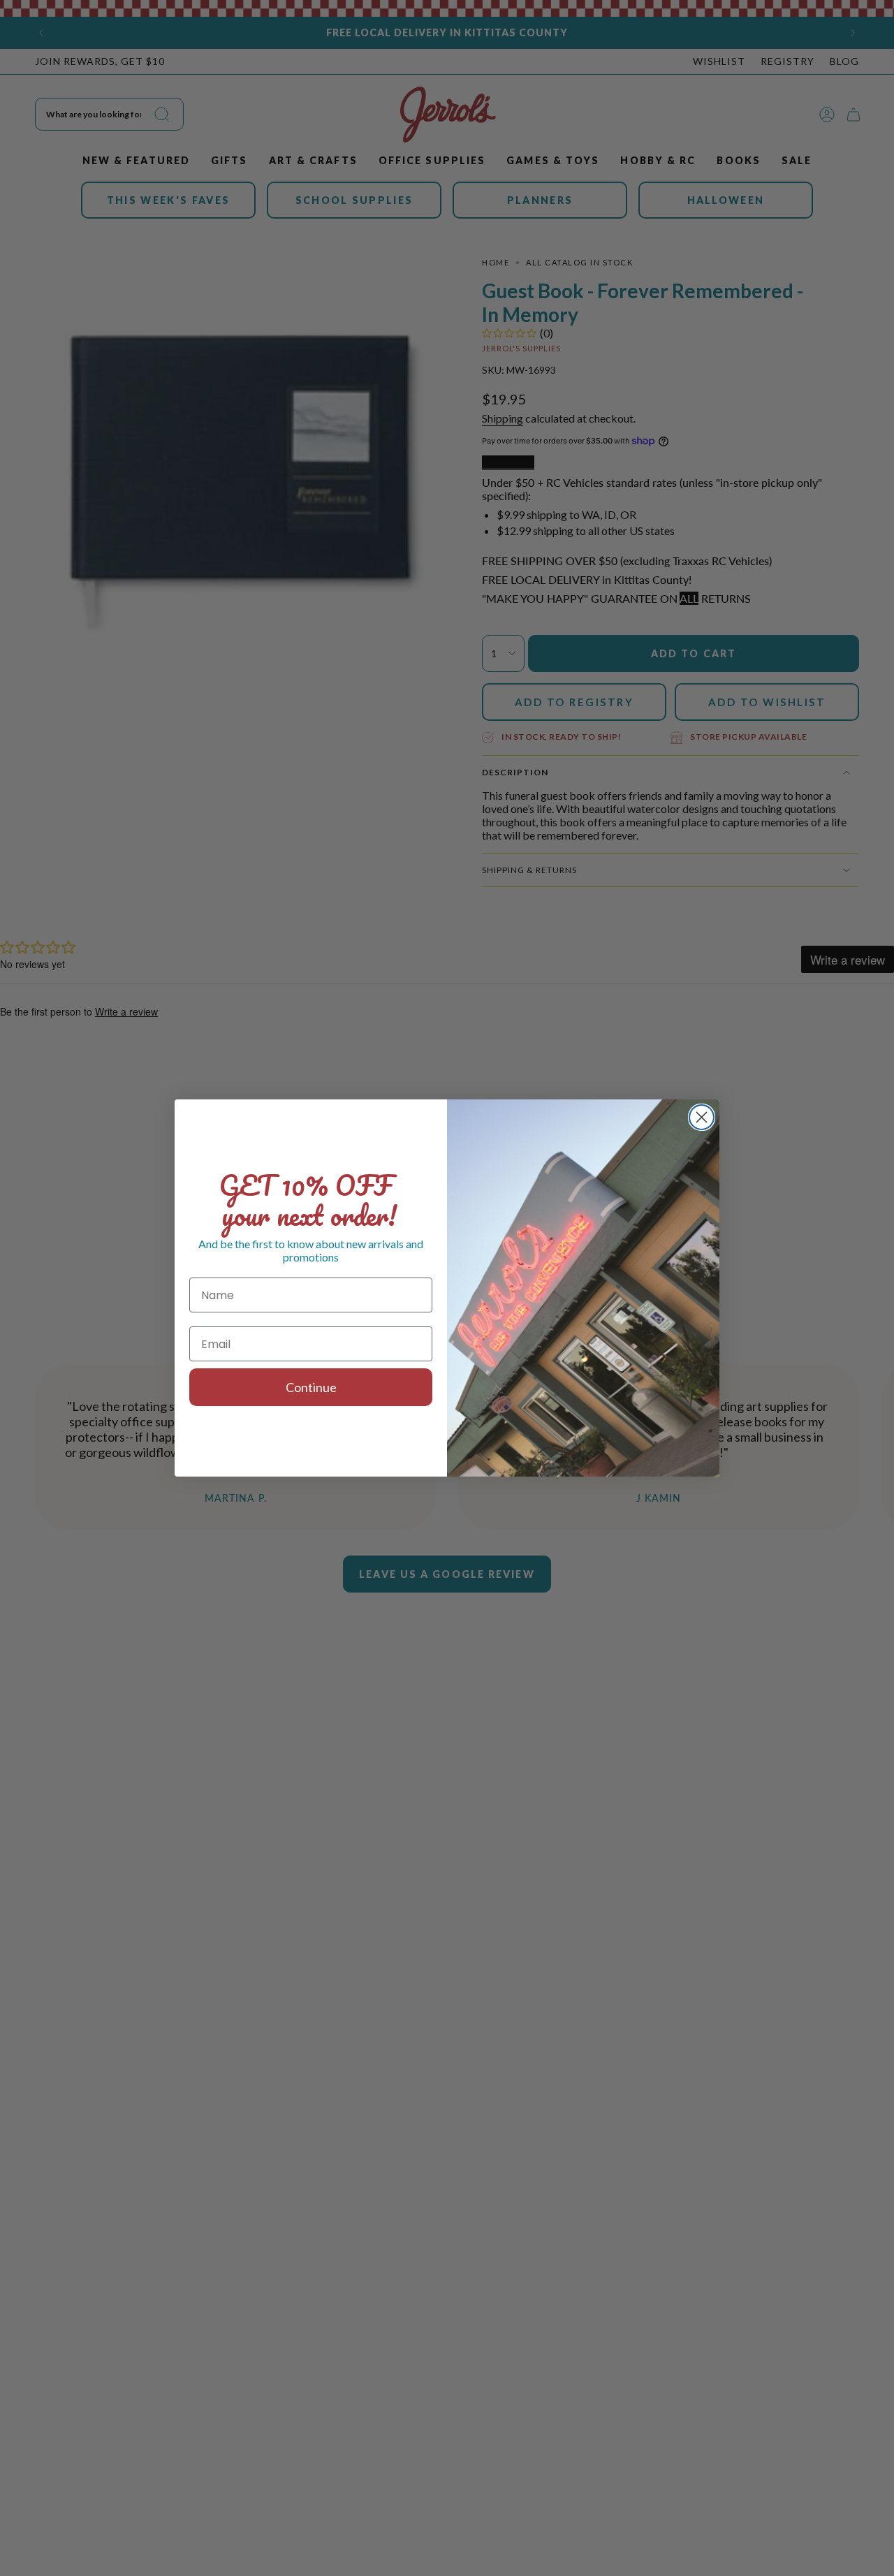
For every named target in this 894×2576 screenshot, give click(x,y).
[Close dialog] (702, 1117)
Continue (311, 1387)
